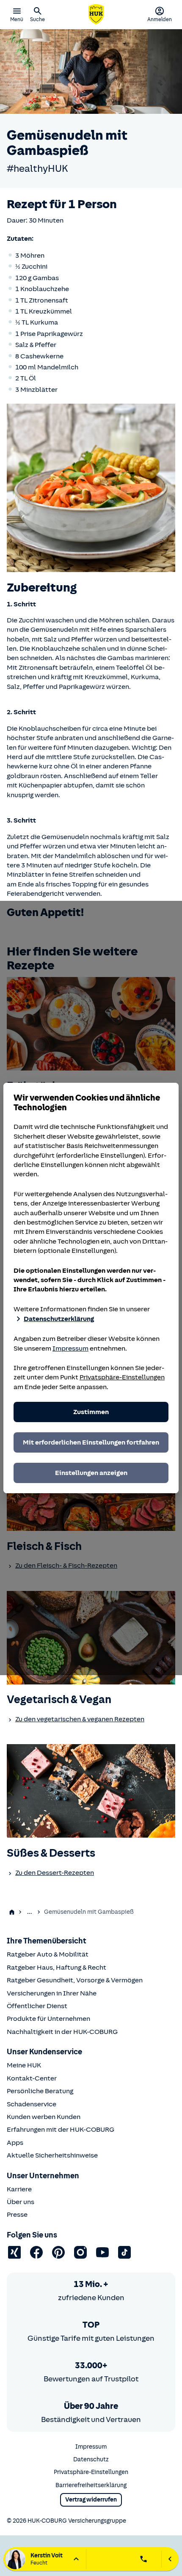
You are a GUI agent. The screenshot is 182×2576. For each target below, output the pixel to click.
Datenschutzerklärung (59, 1319)
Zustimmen (91, 1412)
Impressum (70, 1349)
